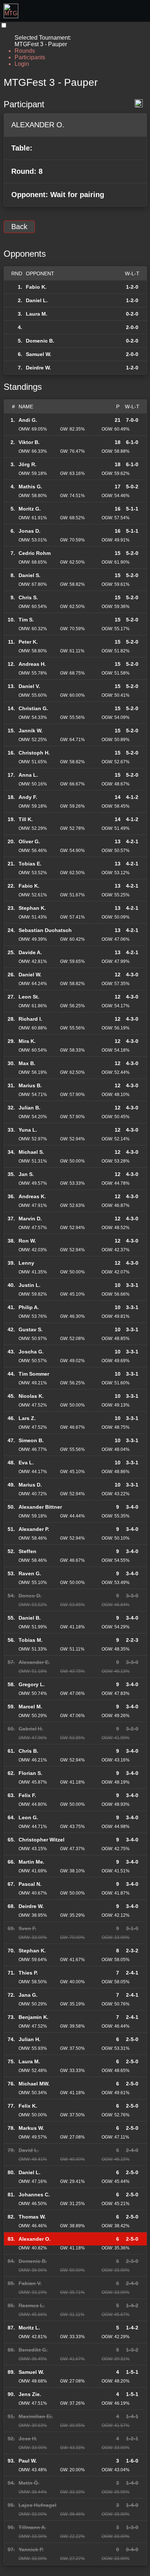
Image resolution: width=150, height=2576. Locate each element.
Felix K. (28, 2106)
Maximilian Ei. (36, 2416)
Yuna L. (28, 1130)
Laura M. (37, 314)
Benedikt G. (33, 2350)
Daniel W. (30, 975)
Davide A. (30, 952)
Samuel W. (39, 354)
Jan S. (26, 1174)
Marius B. (30, 1085)
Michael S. (31, 1152)
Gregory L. (32, 1684)
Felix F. (27, 1795)
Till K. (26, 819)
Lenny (26, 1263)
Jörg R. (27, 464)
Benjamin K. (33, 2017)
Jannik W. (31, 731)
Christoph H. (34, 753)
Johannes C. (34, 2195)
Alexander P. (34, 1529)
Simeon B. (31, 1440)
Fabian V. (30, 2283)
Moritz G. (30, 509)
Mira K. (27, 1041)
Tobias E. (30, 864)
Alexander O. (35, 2239)
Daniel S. (29, 575)
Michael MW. (34, 2084)
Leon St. (29, 997)
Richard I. (30, 1019)
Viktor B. (29, 442)
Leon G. (28, 1817)
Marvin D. (30, 1219)
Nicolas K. (31, 1396)
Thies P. (28, 1973)
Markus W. (31, 2128)
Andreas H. (32, 664)
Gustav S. (31, 1329)
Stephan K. (32, 908)
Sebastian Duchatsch (45, 930)
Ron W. (27, 1241)
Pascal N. (30, 1884)
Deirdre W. (38, 368)
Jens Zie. (30, 2394)
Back (19, 227)
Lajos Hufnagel (37, 2505)
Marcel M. (30, 1707)
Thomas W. (32, 2217)
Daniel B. (30, 1618)
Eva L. (26, 1463)
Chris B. (28, 1751)
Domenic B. (40, 341)
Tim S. (26, 620)
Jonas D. (29, 531)
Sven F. (27, 1928)
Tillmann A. (32, 2527)
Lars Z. (27, 1418)
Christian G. (33, 708)
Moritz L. (29, 2328)
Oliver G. (29, 841)
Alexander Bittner (40, 1507)
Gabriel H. (31, 1729)
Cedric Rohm (35, 553)
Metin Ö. (29, 2483)
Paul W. (28, 2461)
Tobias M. (31, 1640)
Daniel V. (29, 686)
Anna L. (28, 775)
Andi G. (28, 420)
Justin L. (29, 1285)
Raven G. (30, 1573)
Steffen (27, 1551)
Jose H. (28, 2439)
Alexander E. (34, 1662)
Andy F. (28, 797)
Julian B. (29, 1108)
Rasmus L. (32, 2305)
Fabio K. (36, 287)
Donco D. (30, 1596)
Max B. (27, 1063)
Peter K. (28, 642)
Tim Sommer (34, 1374)
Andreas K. (32, 1196)
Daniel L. (37, 300)
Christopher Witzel (42, 1840)
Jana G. (28, 1995)
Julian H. (29, 2039)
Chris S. (28, 597)
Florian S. (30, 1773)
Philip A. (29, 1307)
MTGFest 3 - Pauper (51, 82)
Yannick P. (31, 2549)
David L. (29, 2150)
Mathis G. (30, 487)
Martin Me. (31, 1862)
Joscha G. (31, 1352)
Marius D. (30, 1485)
